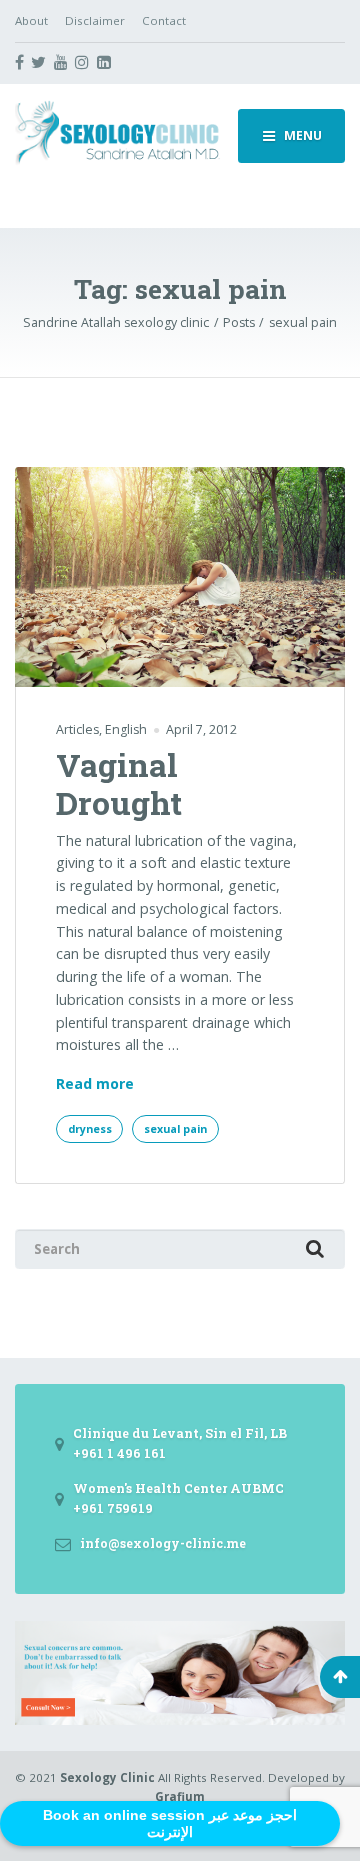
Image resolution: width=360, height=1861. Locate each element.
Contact (164, 20)
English (126, 729)
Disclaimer (95, 20)
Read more (95, 1084)
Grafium (180, 1796)
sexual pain (175, 1129)
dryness (90, 1129)
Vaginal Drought (119, 783)
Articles (77, 729)
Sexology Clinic (107, 1777)
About (31, 20)
